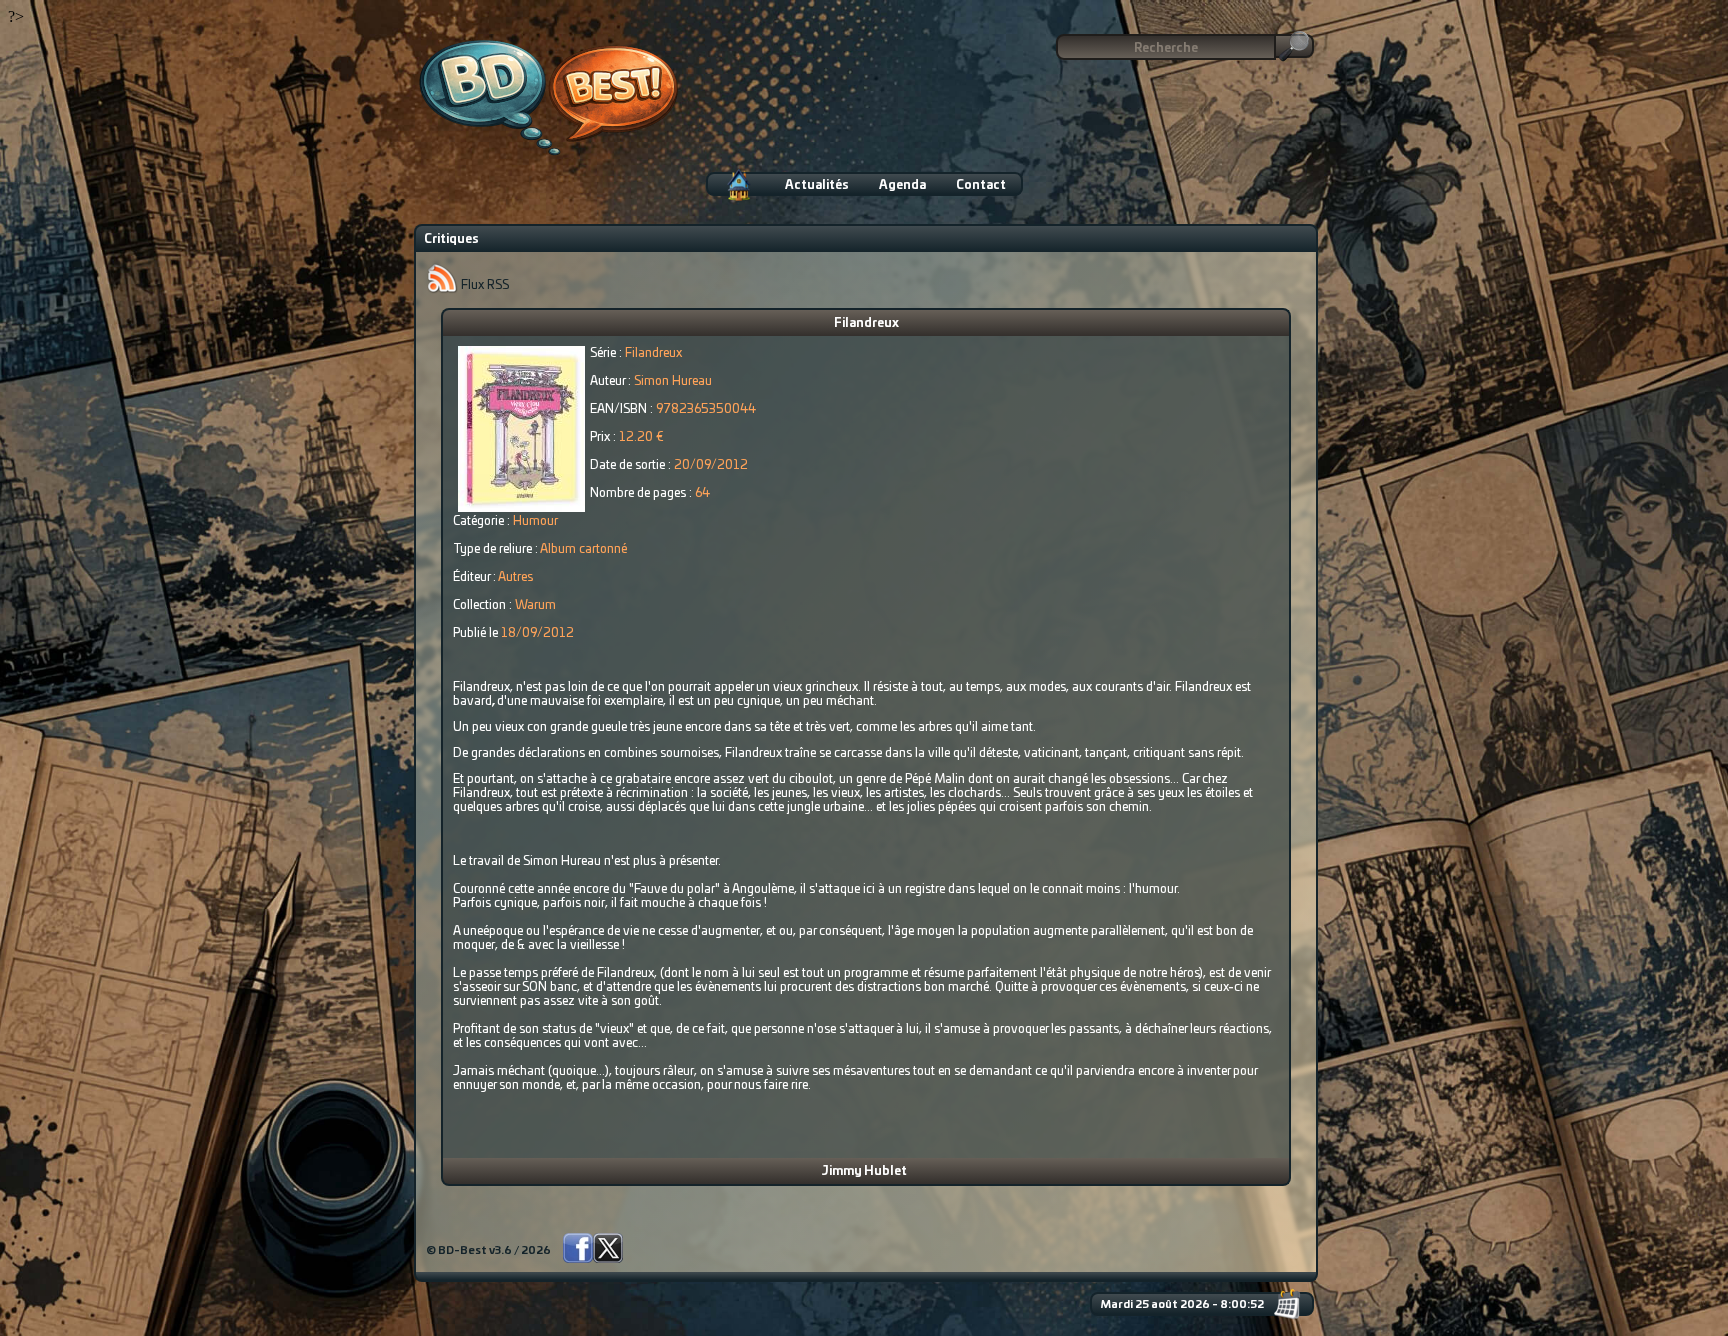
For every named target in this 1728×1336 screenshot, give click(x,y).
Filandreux (866, 323)
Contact (981, 185)
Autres (515, 577)
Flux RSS (483, 285)
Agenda (902, 185)
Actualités (817, 185)
